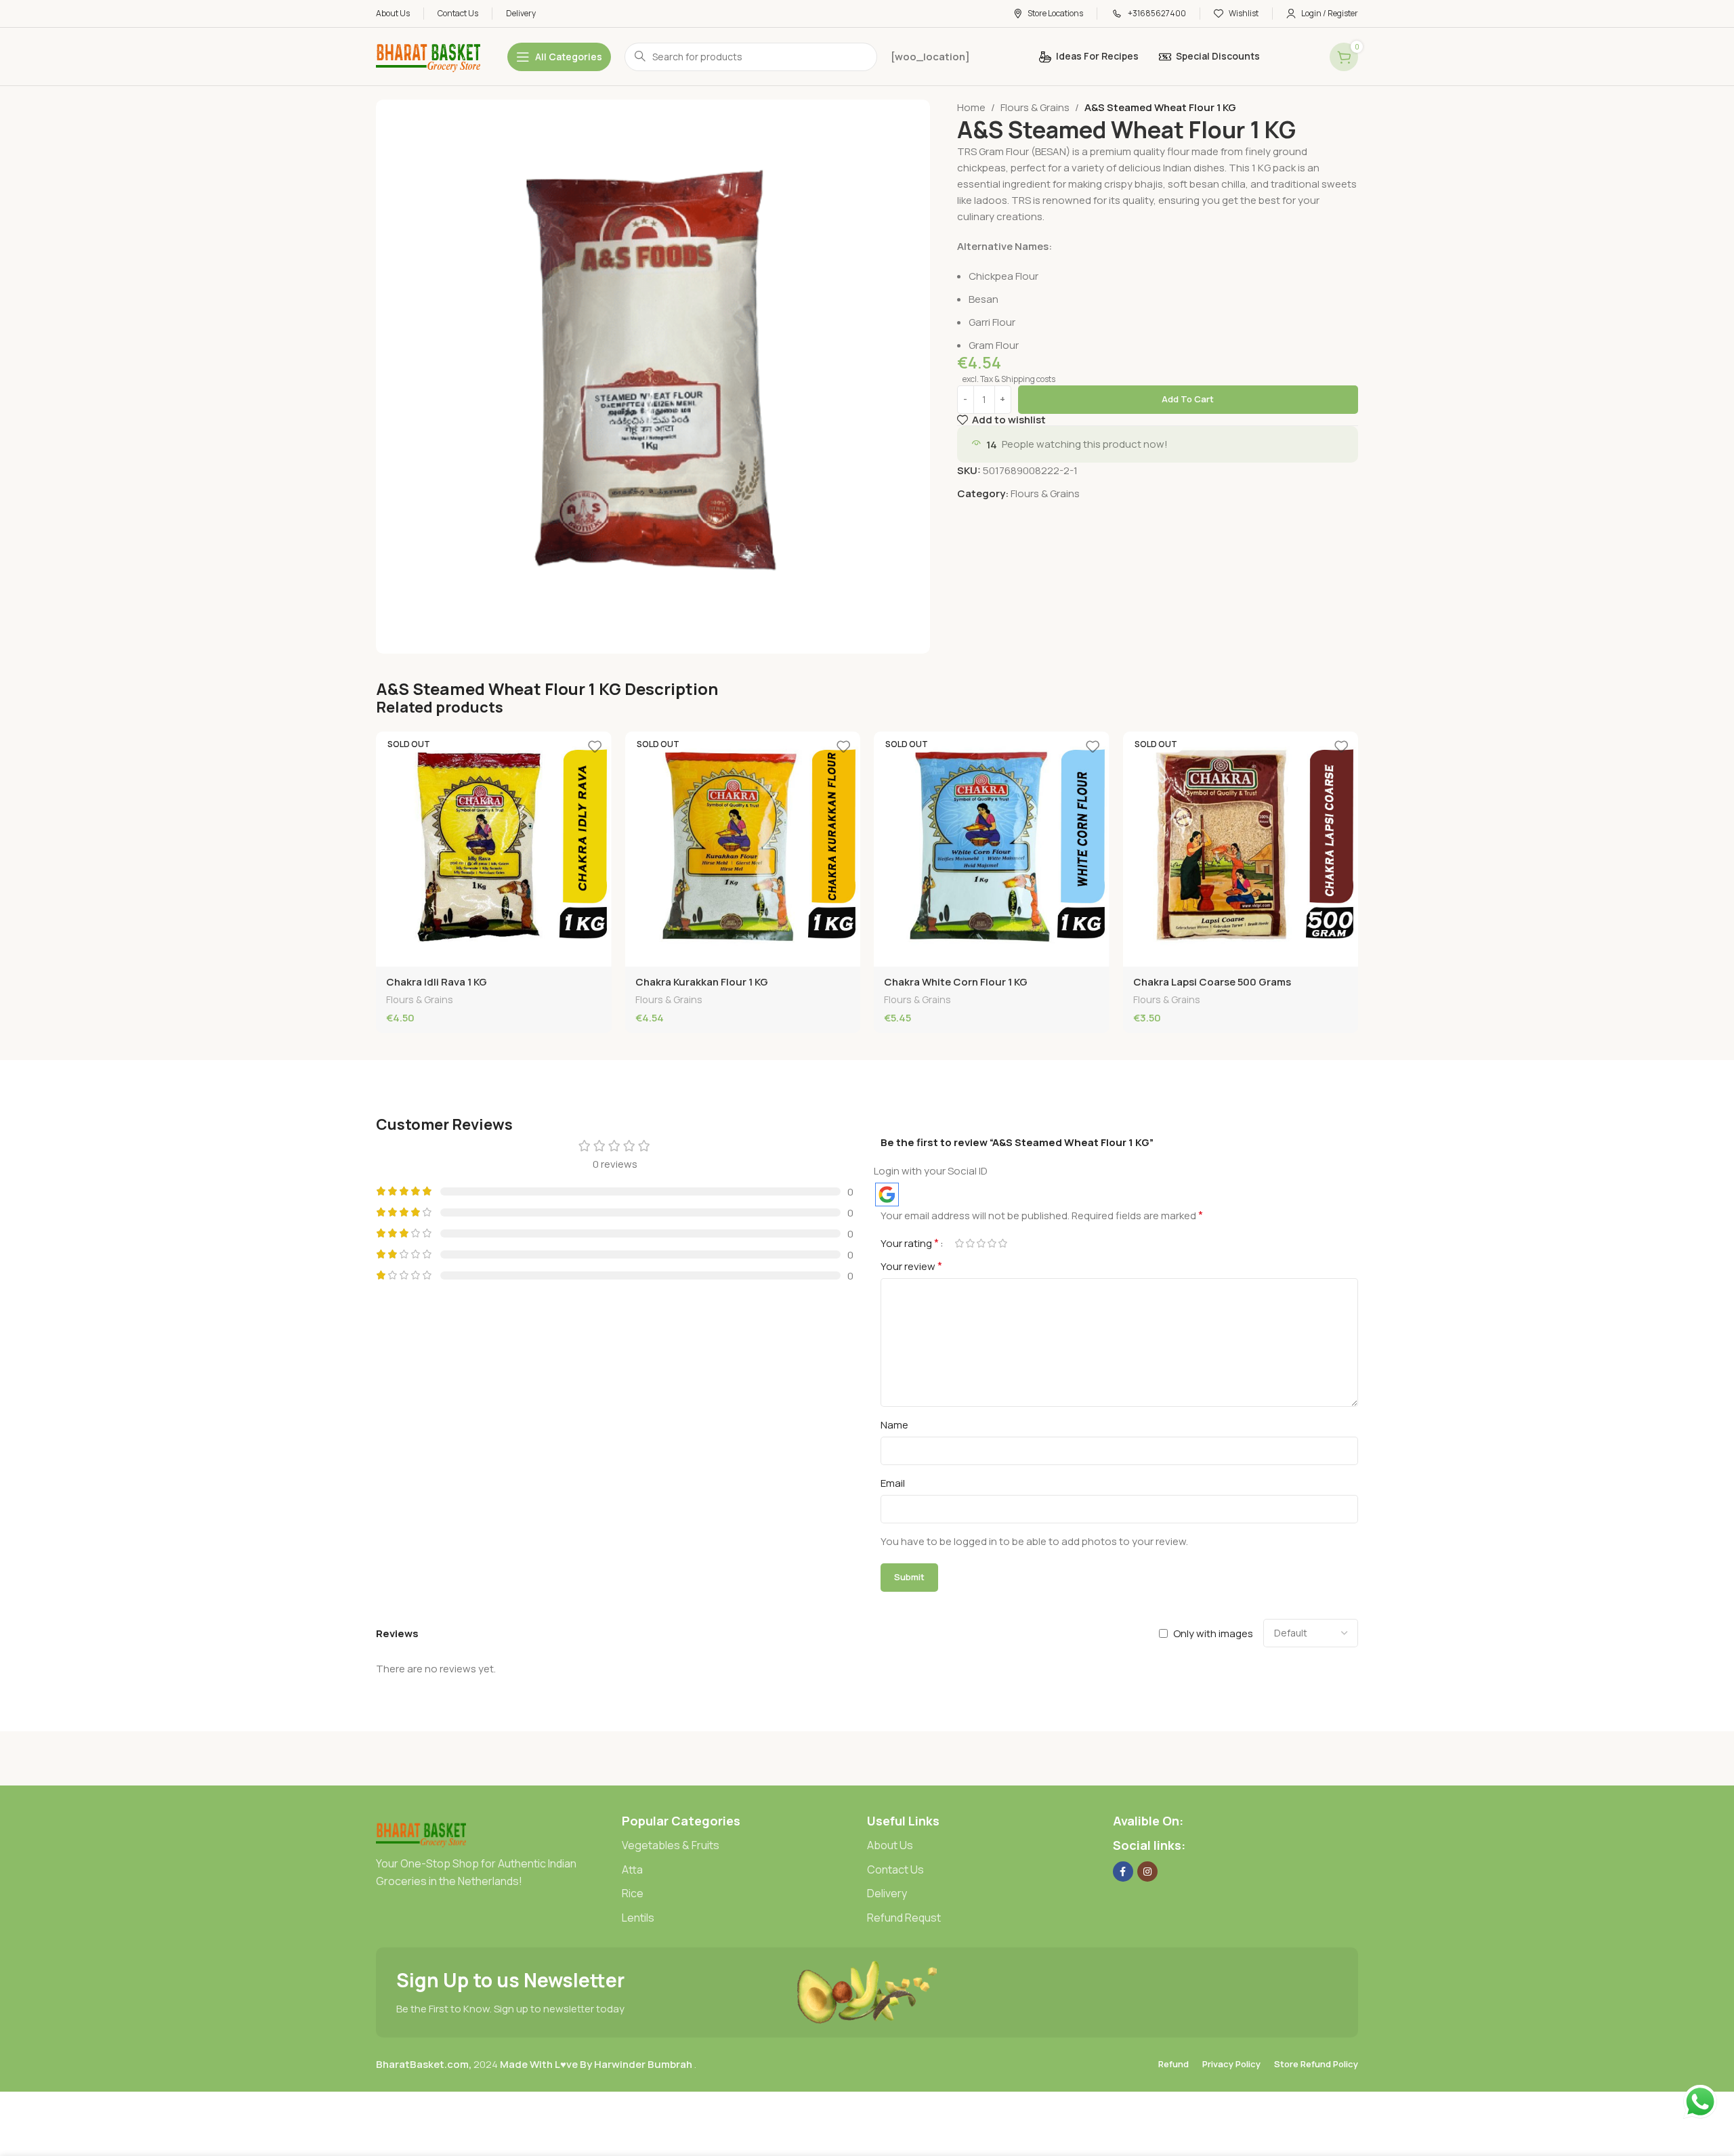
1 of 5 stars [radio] (959, 1243)
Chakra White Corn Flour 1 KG (956, 982)
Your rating (910, 1243)
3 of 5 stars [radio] (981, 1243)
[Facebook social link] (1123, 1872)
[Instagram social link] (1147, 1872)
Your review (911, 1266)
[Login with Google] (887, 1195)
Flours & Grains (1035, 107)
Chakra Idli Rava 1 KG (437, 982)
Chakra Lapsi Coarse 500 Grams (1212, 982)
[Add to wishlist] (595, 747)
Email (893, 1483)
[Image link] (421, 1833)
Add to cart (1188, 399)
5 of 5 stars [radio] (1002, 1243)
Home (971, 107)
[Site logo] (428, 56)
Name (894, 1425)
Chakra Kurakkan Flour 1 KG (702, 982)
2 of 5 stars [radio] (970, 1243)
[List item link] (745, 1846)
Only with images (1213, 1633)
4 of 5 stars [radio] (992, 1243)
